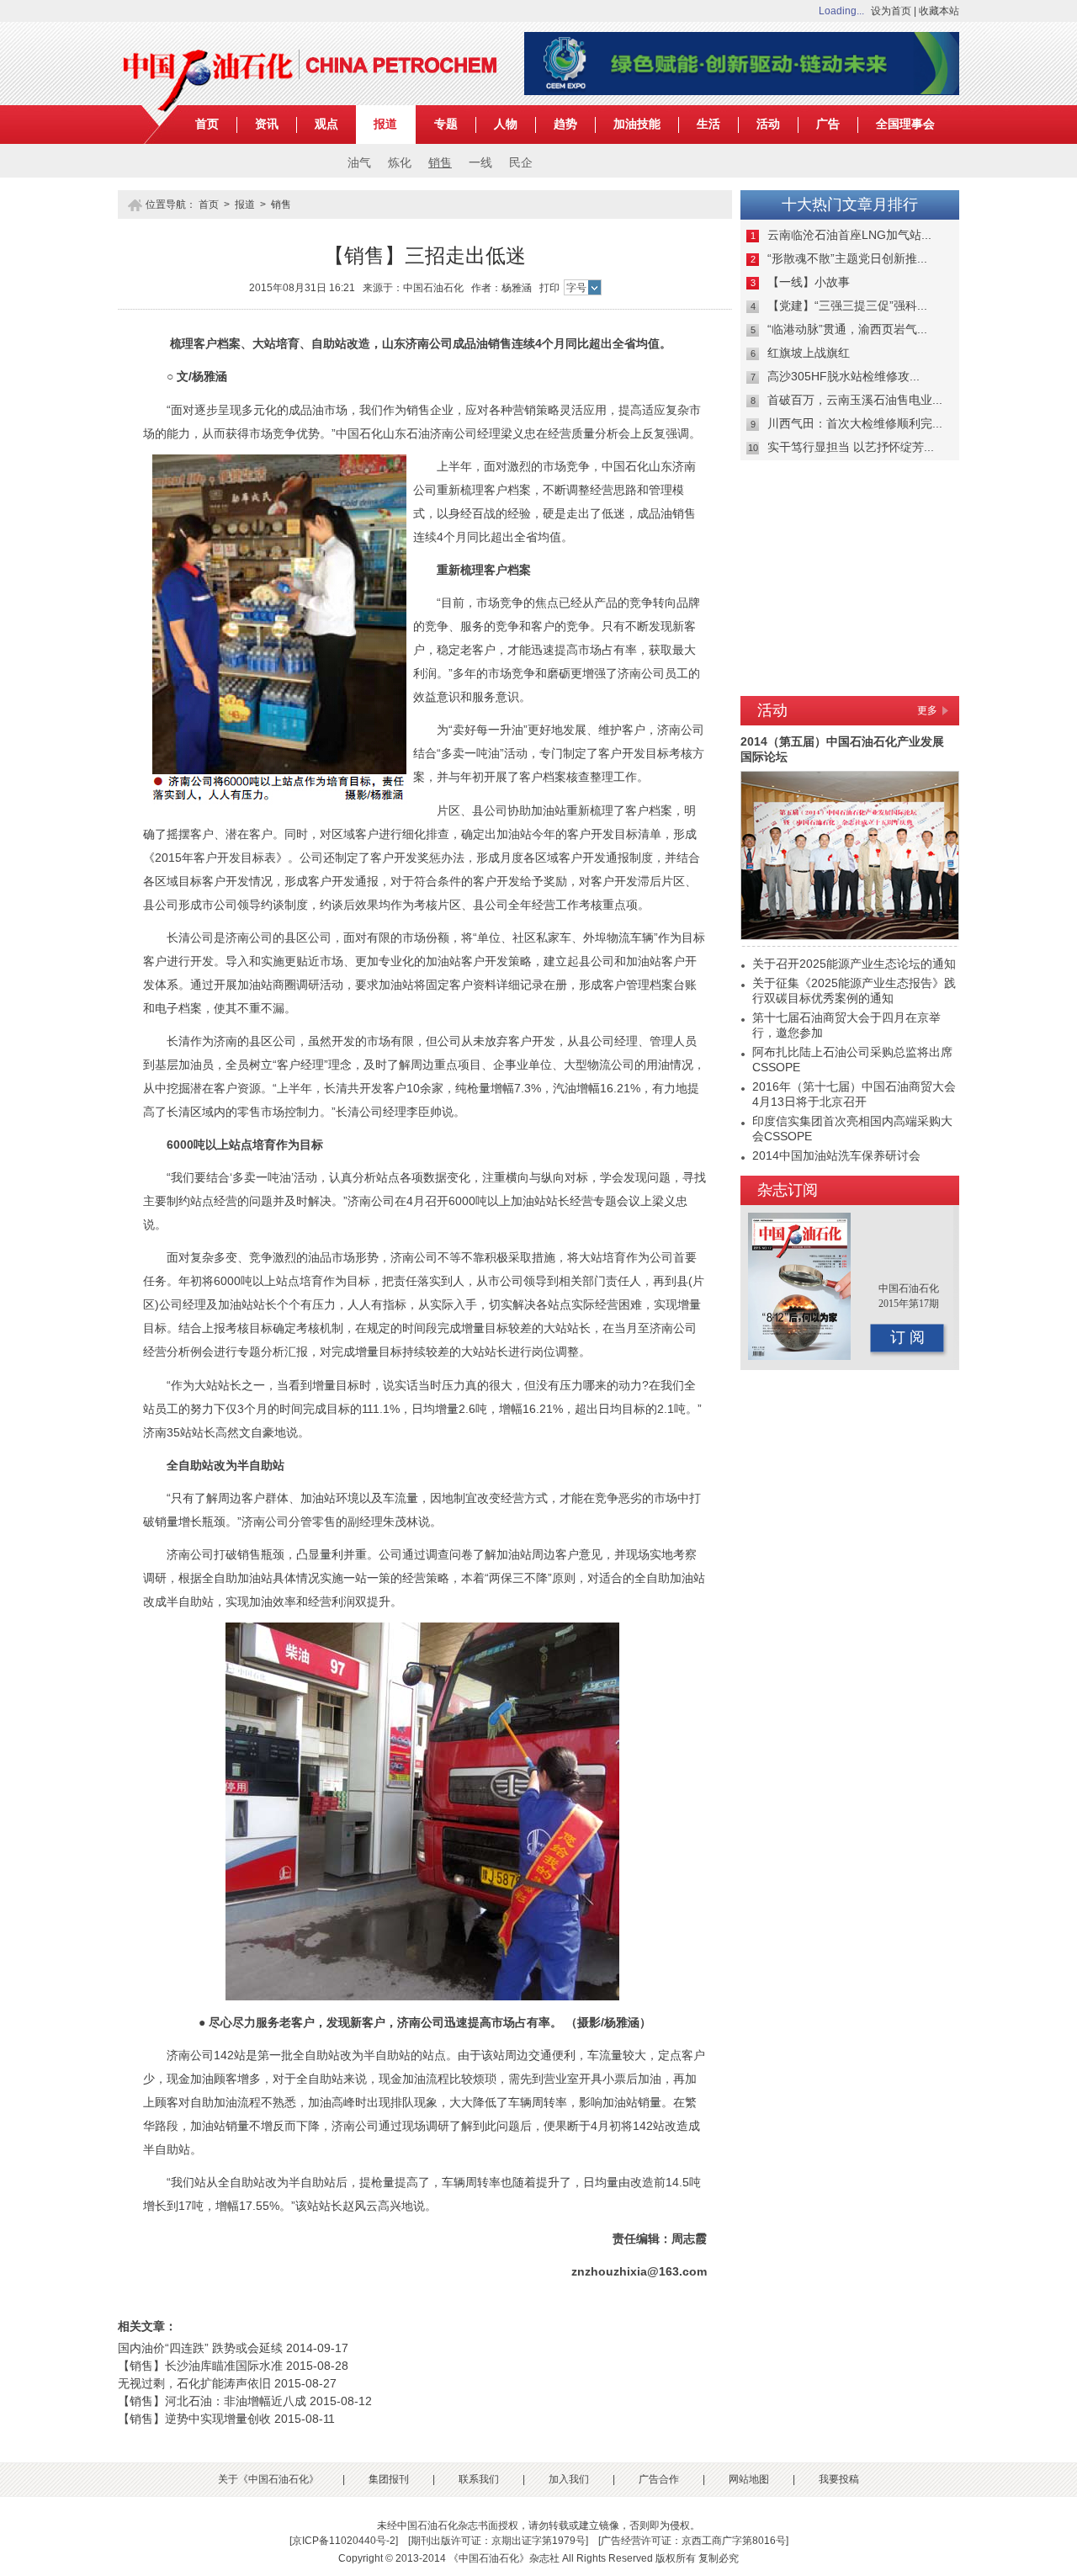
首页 (207, 124)
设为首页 (891, 11)
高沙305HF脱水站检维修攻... (844, 376)
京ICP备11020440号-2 (344, 2541)
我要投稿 (839, 2479)
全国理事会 (905, 124)
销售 (440, 163)
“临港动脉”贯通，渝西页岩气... (847, 329)
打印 (549, 288)
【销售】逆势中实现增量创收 (194, 2419)
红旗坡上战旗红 (809, 353)
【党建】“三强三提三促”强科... (847, 305)
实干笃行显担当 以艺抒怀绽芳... (851, 447)
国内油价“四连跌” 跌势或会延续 (200, 2348)
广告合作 (659, 2479)
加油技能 (637, 124)
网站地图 (749, 2479)
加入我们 (569, 2479)
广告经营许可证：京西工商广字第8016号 (693, 2541)
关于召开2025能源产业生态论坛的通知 (854, 964)
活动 (768, 124)
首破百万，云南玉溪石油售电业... (855, 400)
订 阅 (907, 1337)
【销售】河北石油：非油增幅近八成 (212, 2401)
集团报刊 (389, 2479)
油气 (359, 163)
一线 (480, 163)
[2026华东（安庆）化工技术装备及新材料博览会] (742, 92)
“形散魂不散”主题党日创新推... (847, 258)
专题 (446, 124)
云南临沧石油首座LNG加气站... (849, 235)
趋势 (565, 124)
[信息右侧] (850, 683)
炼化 (400, 163)
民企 (521, 163)
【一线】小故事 (809, 282)
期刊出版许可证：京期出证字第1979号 (498, 2541)
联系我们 (479, 2479)
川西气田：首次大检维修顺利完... (855, 423)
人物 (506, 124)
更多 (927, 710)
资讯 (267, 124)
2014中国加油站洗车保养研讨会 (836, 1155)
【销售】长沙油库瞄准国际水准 (200, 2366)
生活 (708, 124)
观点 (326, 124)
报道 (385, 124)
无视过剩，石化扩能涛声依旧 (194, 2383)
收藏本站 (939, 11)
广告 (828, 124)
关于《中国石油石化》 (268, 2479)
